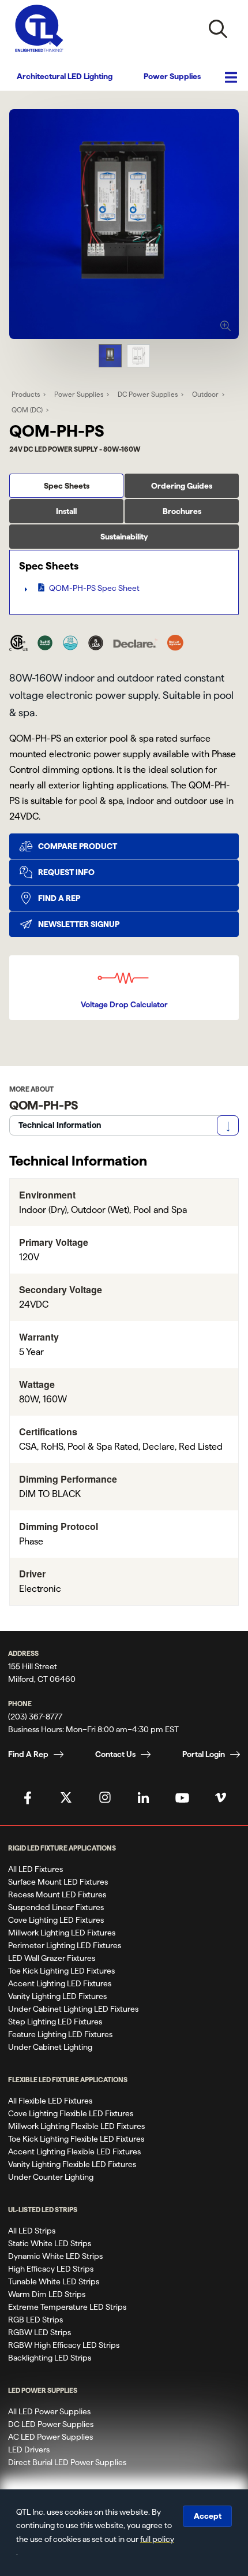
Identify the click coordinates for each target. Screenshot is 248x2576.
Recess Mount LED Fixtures (57, 1894)
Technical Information (60, 1125)
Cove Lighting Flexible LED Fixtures (71, 2113)
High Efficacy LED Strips (51, 2269)
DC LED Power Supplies (51, 2424)
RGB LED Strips (35, 2320)
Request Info (66, 872)
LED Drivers (29, 2450)
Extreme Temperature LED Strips (67, 2307)
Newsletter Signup (79, 924)
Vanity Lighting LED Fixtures (57, 1996)
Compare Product (78, 846)
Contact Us (115, 1754)
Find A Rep (28, 1754)
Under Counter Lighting (51, 2177)
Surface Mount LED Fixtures (58, 1882)
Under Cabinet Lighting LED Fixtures (73, 2009)
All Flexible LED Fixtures (50, 2101)
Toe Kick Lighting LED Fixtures (61, 1971)
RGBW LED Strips (40, 2332)
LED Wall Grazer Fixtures (52, 1958)
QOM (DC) (27, 410)
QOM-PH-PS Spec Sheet (94, 588)
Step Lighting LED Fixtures (55, 2022)
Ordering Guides (182, 486)
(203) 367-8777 (35, 1717)
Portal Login (204, 1754)
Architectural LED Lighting (65, 76)
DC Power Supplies (148, 394)
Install (66, 511)
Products (26, 394)
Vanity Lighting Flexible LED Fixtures (72, 2164)
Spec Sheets (67, 486)
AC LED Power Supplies (50, 2437)
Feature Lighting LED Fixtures (60, 2034)
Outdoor (205, 394)
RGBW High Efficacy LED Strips (64, 2345)
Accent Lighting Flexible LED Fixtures (74, 2151)
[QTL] (39, 29)
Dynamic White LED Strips (55, 2256)
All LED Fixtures (35, 1869)
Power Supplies (172, 76)
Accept (208, 2516)
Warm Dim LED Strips (47, 2294)
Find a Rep (59, 898)
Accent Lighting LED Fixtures (60, 1983)
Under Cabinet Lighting (50, 2047)
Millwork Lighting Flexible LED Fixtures (76, 2126)
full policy (157, 2539)
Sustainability (124, 537)
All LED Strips (32, 2231)
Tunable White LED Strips (54, 2281)
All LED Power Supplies (49, 2411)
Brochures (182, 511)
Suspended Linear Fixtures (56, 1907)
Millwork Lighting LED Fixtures (62, 1933)
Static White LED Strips (50, 2243)
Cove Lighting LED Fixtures (56, 1920)
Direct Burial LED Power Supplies (67, 2462)
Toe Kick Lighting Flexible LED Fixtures (76, 2139)
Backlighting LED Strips (50, 2358)
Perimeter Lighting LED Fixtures (65, 1945)
